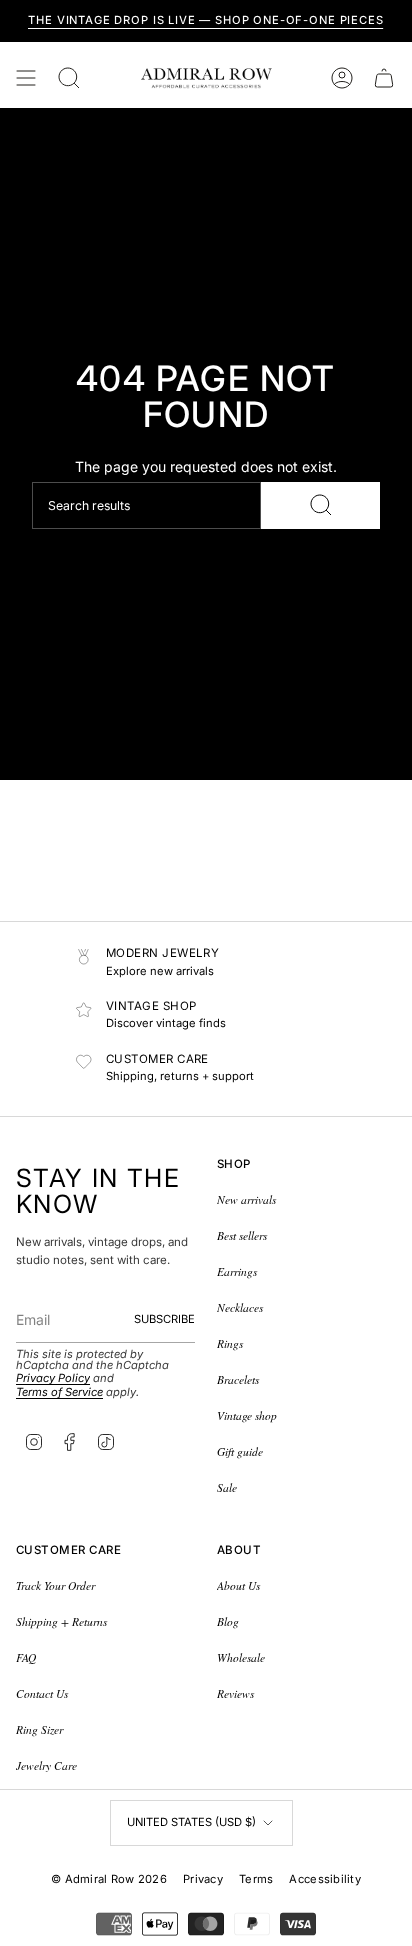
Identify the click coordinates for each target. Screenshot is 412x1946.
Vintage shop (247, 1415)
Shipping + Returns (61, 1621)
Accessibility (325, 1879)
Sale (227, 1487)
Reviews (235, 1693)
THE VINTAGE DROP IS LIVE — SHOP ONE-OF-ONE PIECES (205, 20)
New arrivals (246, 1199)
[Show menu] (26, 78)
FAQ (26, 1657)
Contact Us (42, 1693)
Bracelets (238, 1379)
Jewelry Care (46, 1765)
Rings (230, 1343)
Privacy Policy (53, 1378)
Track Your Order (55, 1585)
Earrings (237, 1271)
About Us (238, 1585)
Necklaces (240, 1307)
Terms (256, 1879)
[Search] (320, 505)
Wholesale (241, 1657)
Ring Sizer (39, 1729)
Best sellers (242, 1235)
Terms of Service (59, 1392)
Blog (228, 1621)
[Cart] (384, 78)
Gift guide (240, 1451)
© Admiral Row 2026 (109, 1879)
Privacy (203, 1879)
